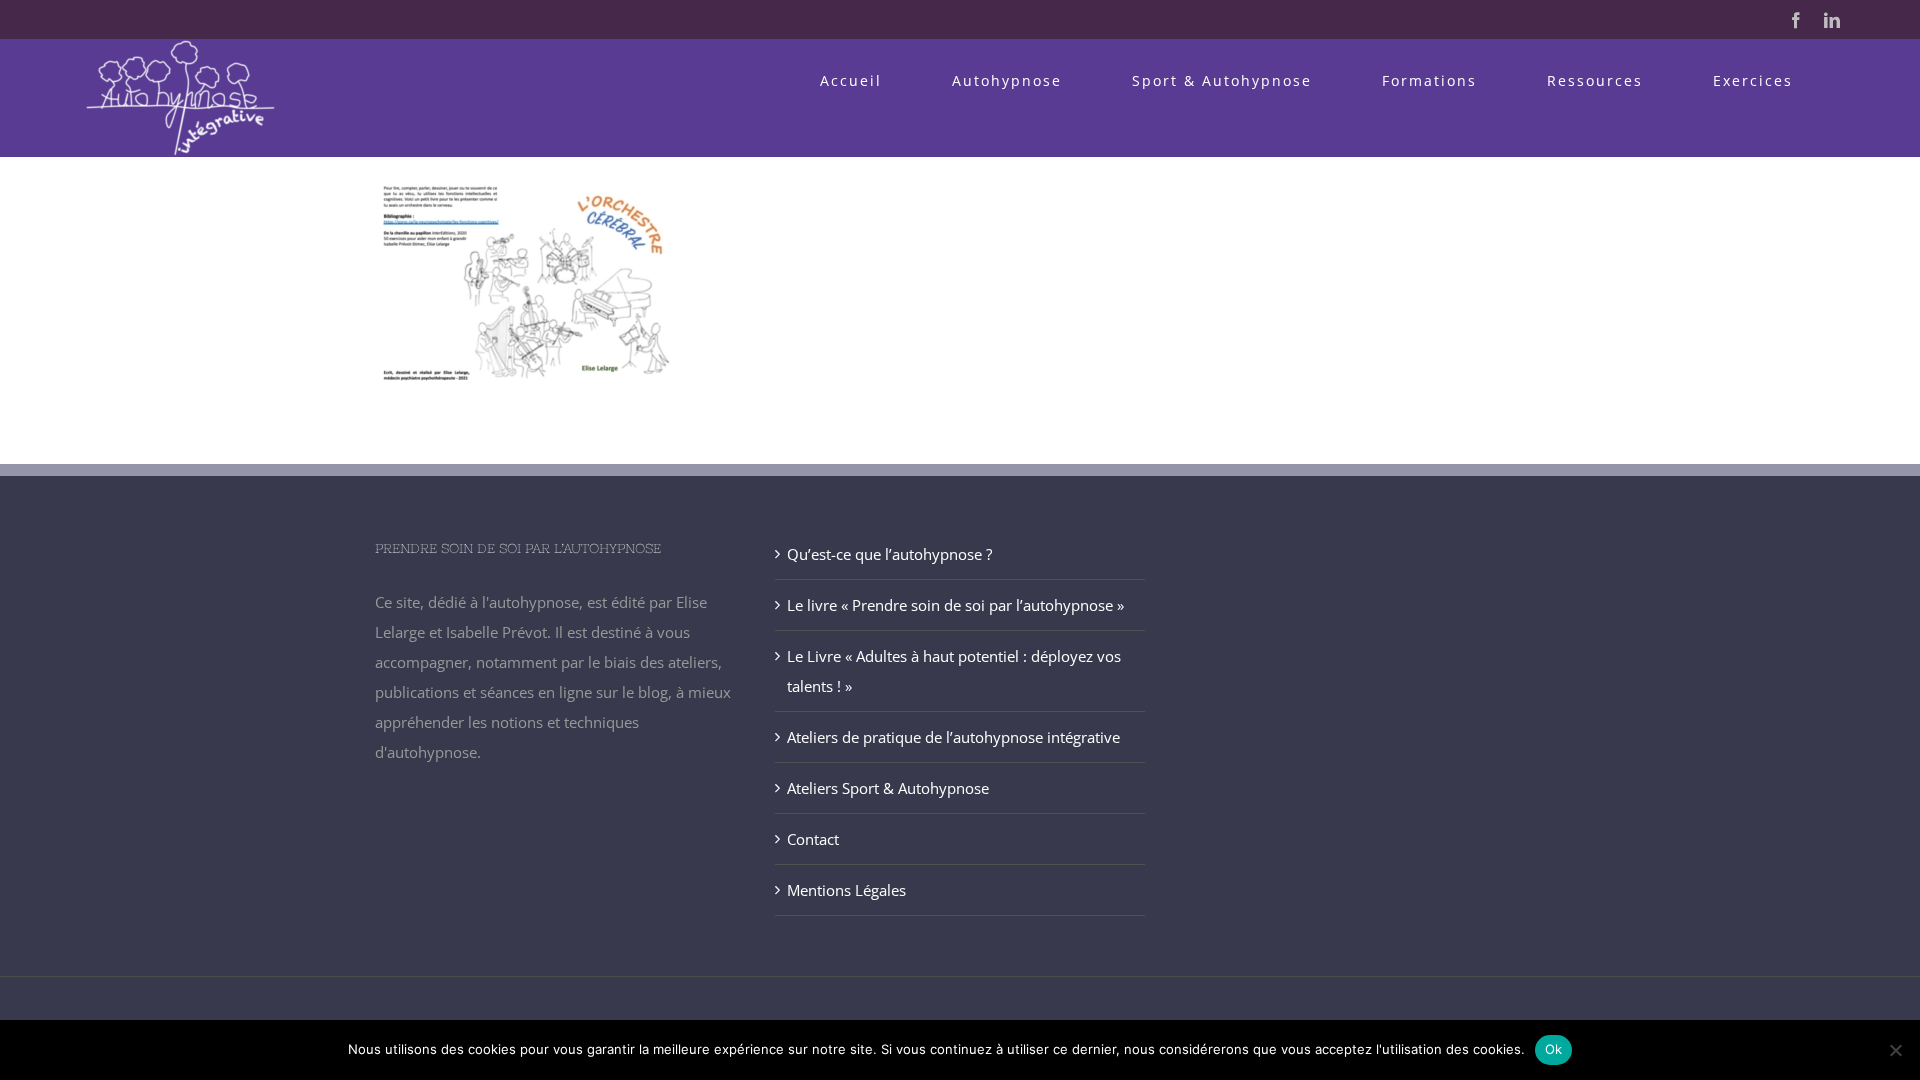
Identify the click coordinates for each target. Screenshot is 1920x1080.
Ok (1554, 1049)
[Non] (1895, 1050)
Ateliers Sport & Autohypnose (888, 788)
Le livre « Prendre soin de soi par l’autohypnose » (955, 605)
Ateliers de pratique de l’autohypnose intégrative (953, 737)
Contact (813, 839)
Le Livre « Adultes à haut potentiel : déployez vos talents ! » (954, 671)
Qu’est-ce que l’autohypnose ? (889, 554)
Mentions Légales (846, 890)
